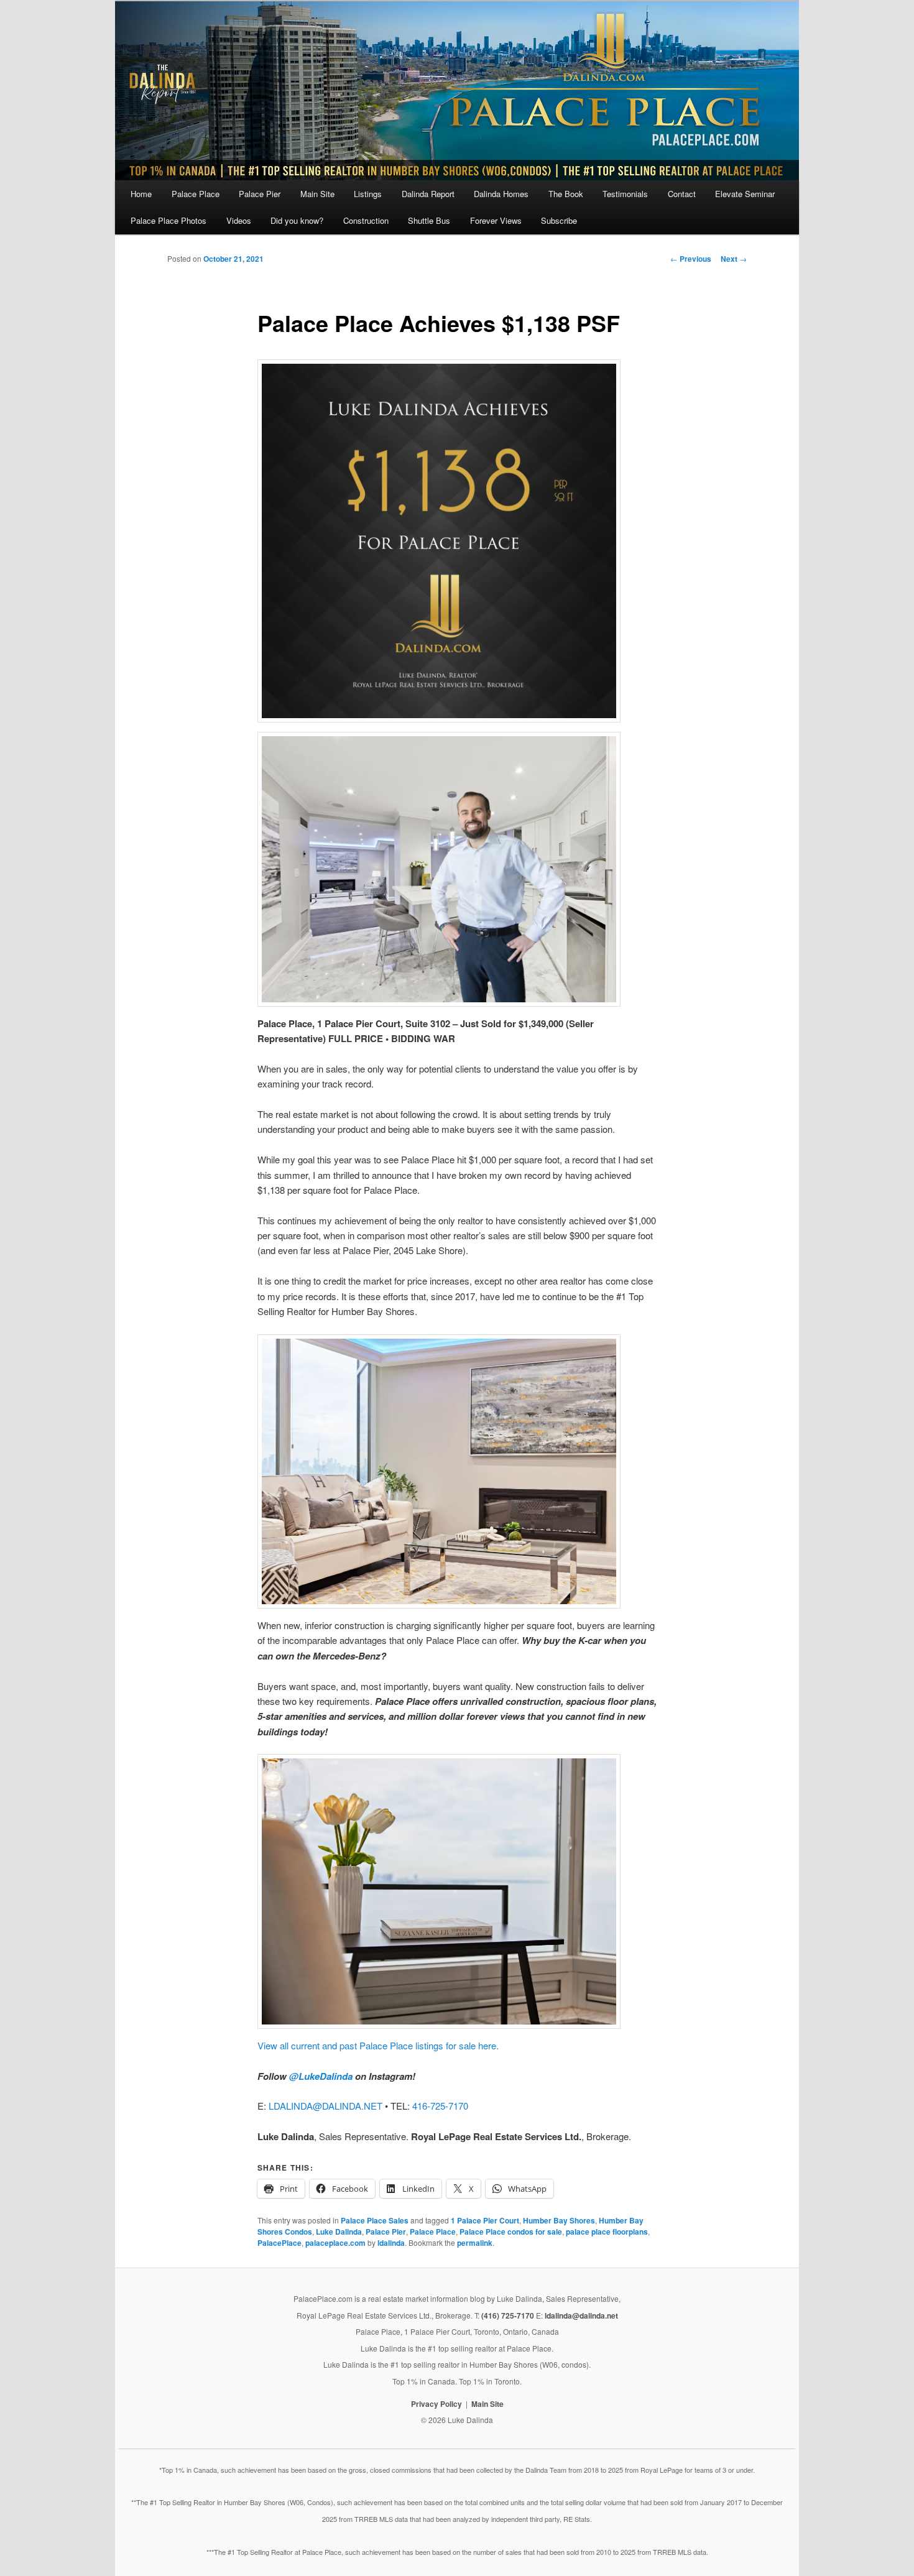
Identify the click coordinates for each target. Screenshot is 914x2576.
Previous (691, 259)
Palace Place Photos (168, 220)
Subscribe (559, 220)
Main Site (317, 194)
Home (141, 194)
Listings (368, 194)
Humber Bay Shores (559, 2220)
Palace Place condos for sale (511, 2232)
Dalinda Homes (501, 194)
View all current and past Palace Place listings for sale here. (378, 2045)
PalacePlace (279, 2243)
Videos (239, 220)
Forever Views (496, 220)
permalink (475, 2243)
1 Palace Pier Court (485, 2220)
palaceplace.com (335, 2243)
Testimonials (625, 194)
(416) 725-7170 (508, 2315)
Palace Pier (260, 194)
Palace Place (196, 194)
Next (734, 259)
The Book (566, 194)
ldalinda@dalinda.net (581, 2315)
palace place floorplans (607, 2232)
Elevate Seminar (745, 194)
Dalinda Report (428, 194)
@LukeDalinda (321, 2076)
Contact (682, 194)
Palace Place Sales (375, 2220)
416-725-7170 (440, 2106)
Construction (366, 220)
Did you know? (297, 220)
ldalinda (391, 2243)
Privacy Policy (436, 2404)
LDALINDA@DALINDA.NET (325, 2106)
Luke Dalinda (339, 2232)
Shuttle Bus (429, 220)
